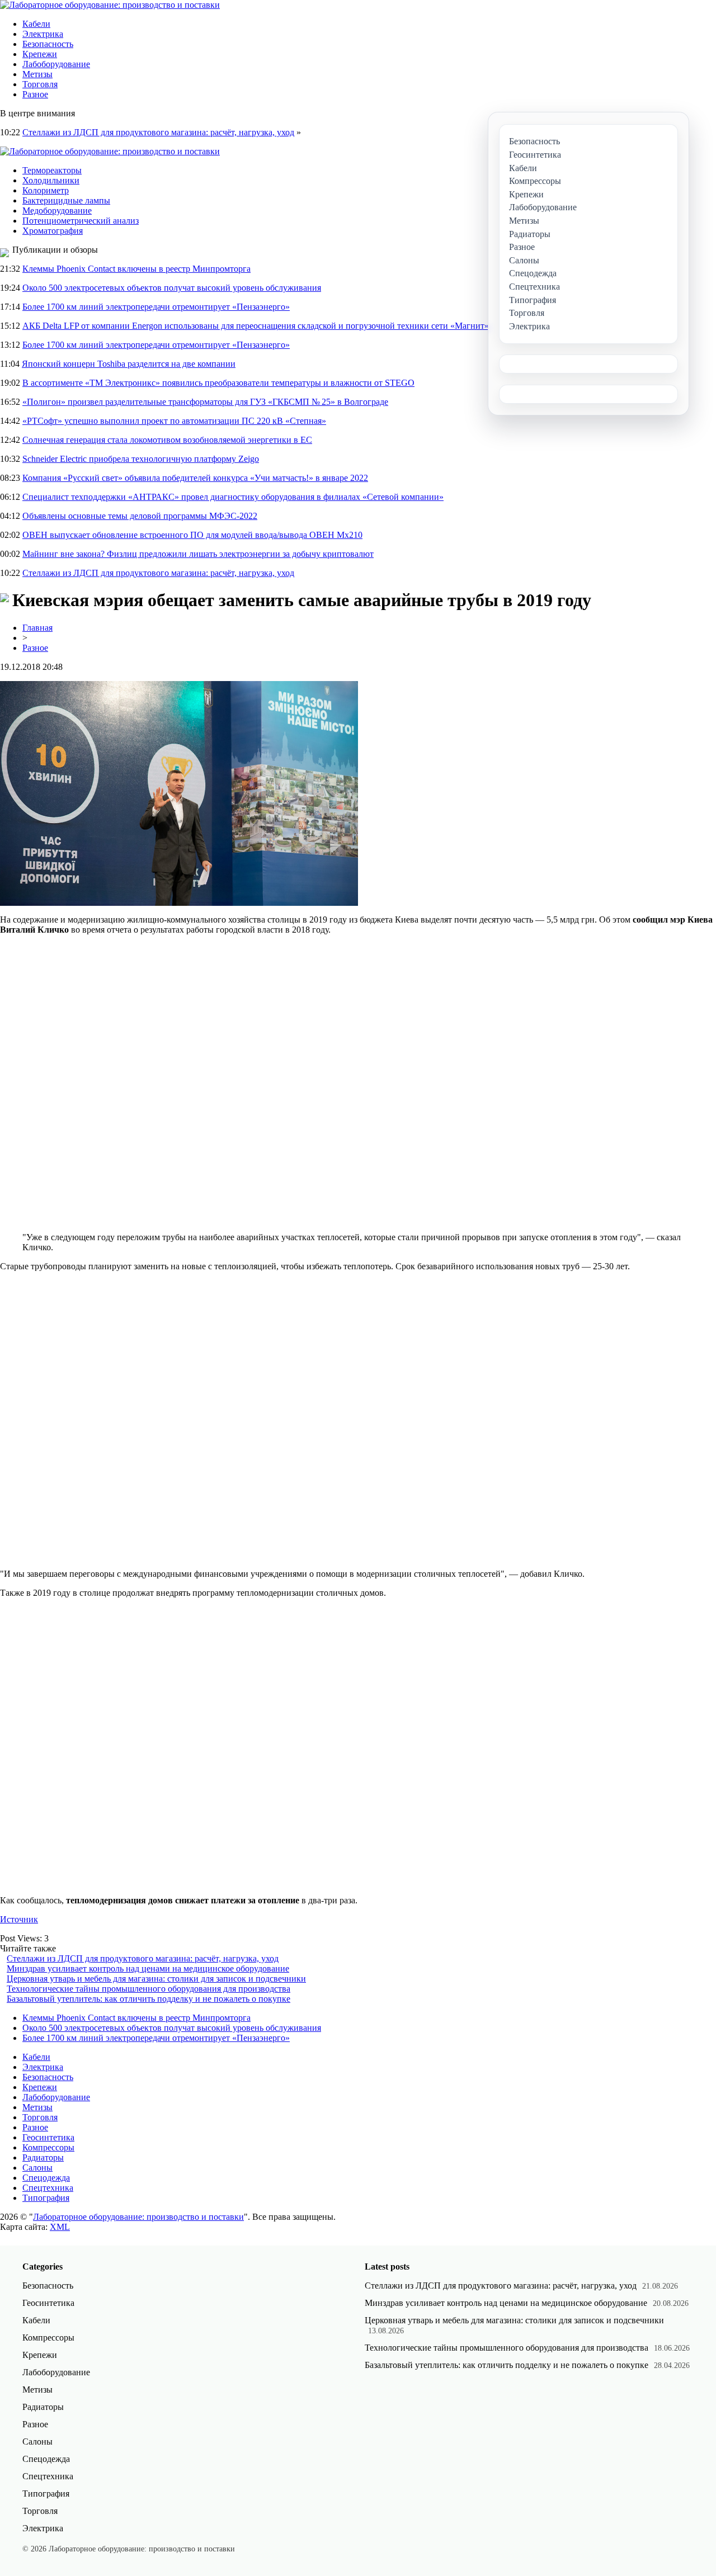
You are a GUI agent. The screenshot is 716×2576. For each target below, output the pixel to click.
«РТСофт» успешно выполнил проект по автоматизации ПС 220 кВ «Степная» (174, 421)
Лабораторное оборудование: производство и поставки (138, 2217)
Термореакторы (52, 170)
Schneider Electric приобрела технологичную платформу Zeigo (141, 459)
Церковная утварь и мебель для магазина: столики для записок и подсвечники (156, 1979)
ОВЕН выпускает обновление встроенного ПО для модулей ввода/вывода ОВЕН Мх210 (192, 535)
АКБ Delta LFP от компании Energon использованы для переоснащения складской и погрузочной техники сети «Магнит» (256, 326)
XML (60, 2227)
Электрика (43, 34)
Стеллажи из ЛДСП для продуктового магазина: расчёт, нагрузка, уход (158, 132)
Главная (37, 628)
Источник (19, 1919)
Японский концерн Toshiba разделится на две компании (129, 364)
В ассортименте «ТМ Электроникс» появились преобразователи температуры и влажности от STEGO (218, 383)
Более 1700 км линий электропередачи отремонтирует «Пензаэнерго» (156, 307)
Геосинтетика (48, 2137)
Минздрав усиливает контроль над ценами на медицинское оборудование (148, 1968)
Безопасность (48, 44)
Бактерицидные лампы (66, 200)
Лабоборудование (56, 64)
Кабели (36, 24)
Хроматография (53, 231)
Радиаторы (43, 2157)
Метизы (37, 74)
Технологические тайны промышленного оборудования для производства (149, 1989)
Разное (35, 94)
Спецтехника (48, 2188)
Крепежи (40, 54)
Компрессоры (48, 2147)
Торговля (40, 84)
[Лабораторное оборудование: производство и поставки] (110, 5)
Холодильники (51, 180)
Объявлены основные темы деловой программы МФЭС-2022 (140, 516)
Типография (46, 2198)
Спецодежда (46, 2178)
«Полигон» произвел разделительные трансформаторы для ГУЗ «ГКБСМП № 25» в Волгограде (205, 402)
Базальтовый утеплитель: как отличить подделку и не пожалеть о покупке (149, 1999)
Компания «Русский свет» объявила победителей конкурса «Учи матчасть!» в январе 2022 (195, 478)
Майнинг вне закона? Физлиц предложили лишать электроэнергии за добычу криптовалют (198, 554)
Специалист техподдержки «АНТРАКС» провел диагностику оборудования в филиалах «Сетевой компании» (233, 497)
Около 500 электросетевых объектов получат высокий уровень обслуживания (172, 288)
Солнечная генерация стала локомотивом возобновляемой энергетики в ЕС (167, 440)
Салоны (37, 2168)
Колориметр (46, 190)
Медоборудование (57, 211)
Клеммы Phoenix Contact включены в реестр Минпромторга (136, 269)
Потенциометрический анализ (81, 221)
